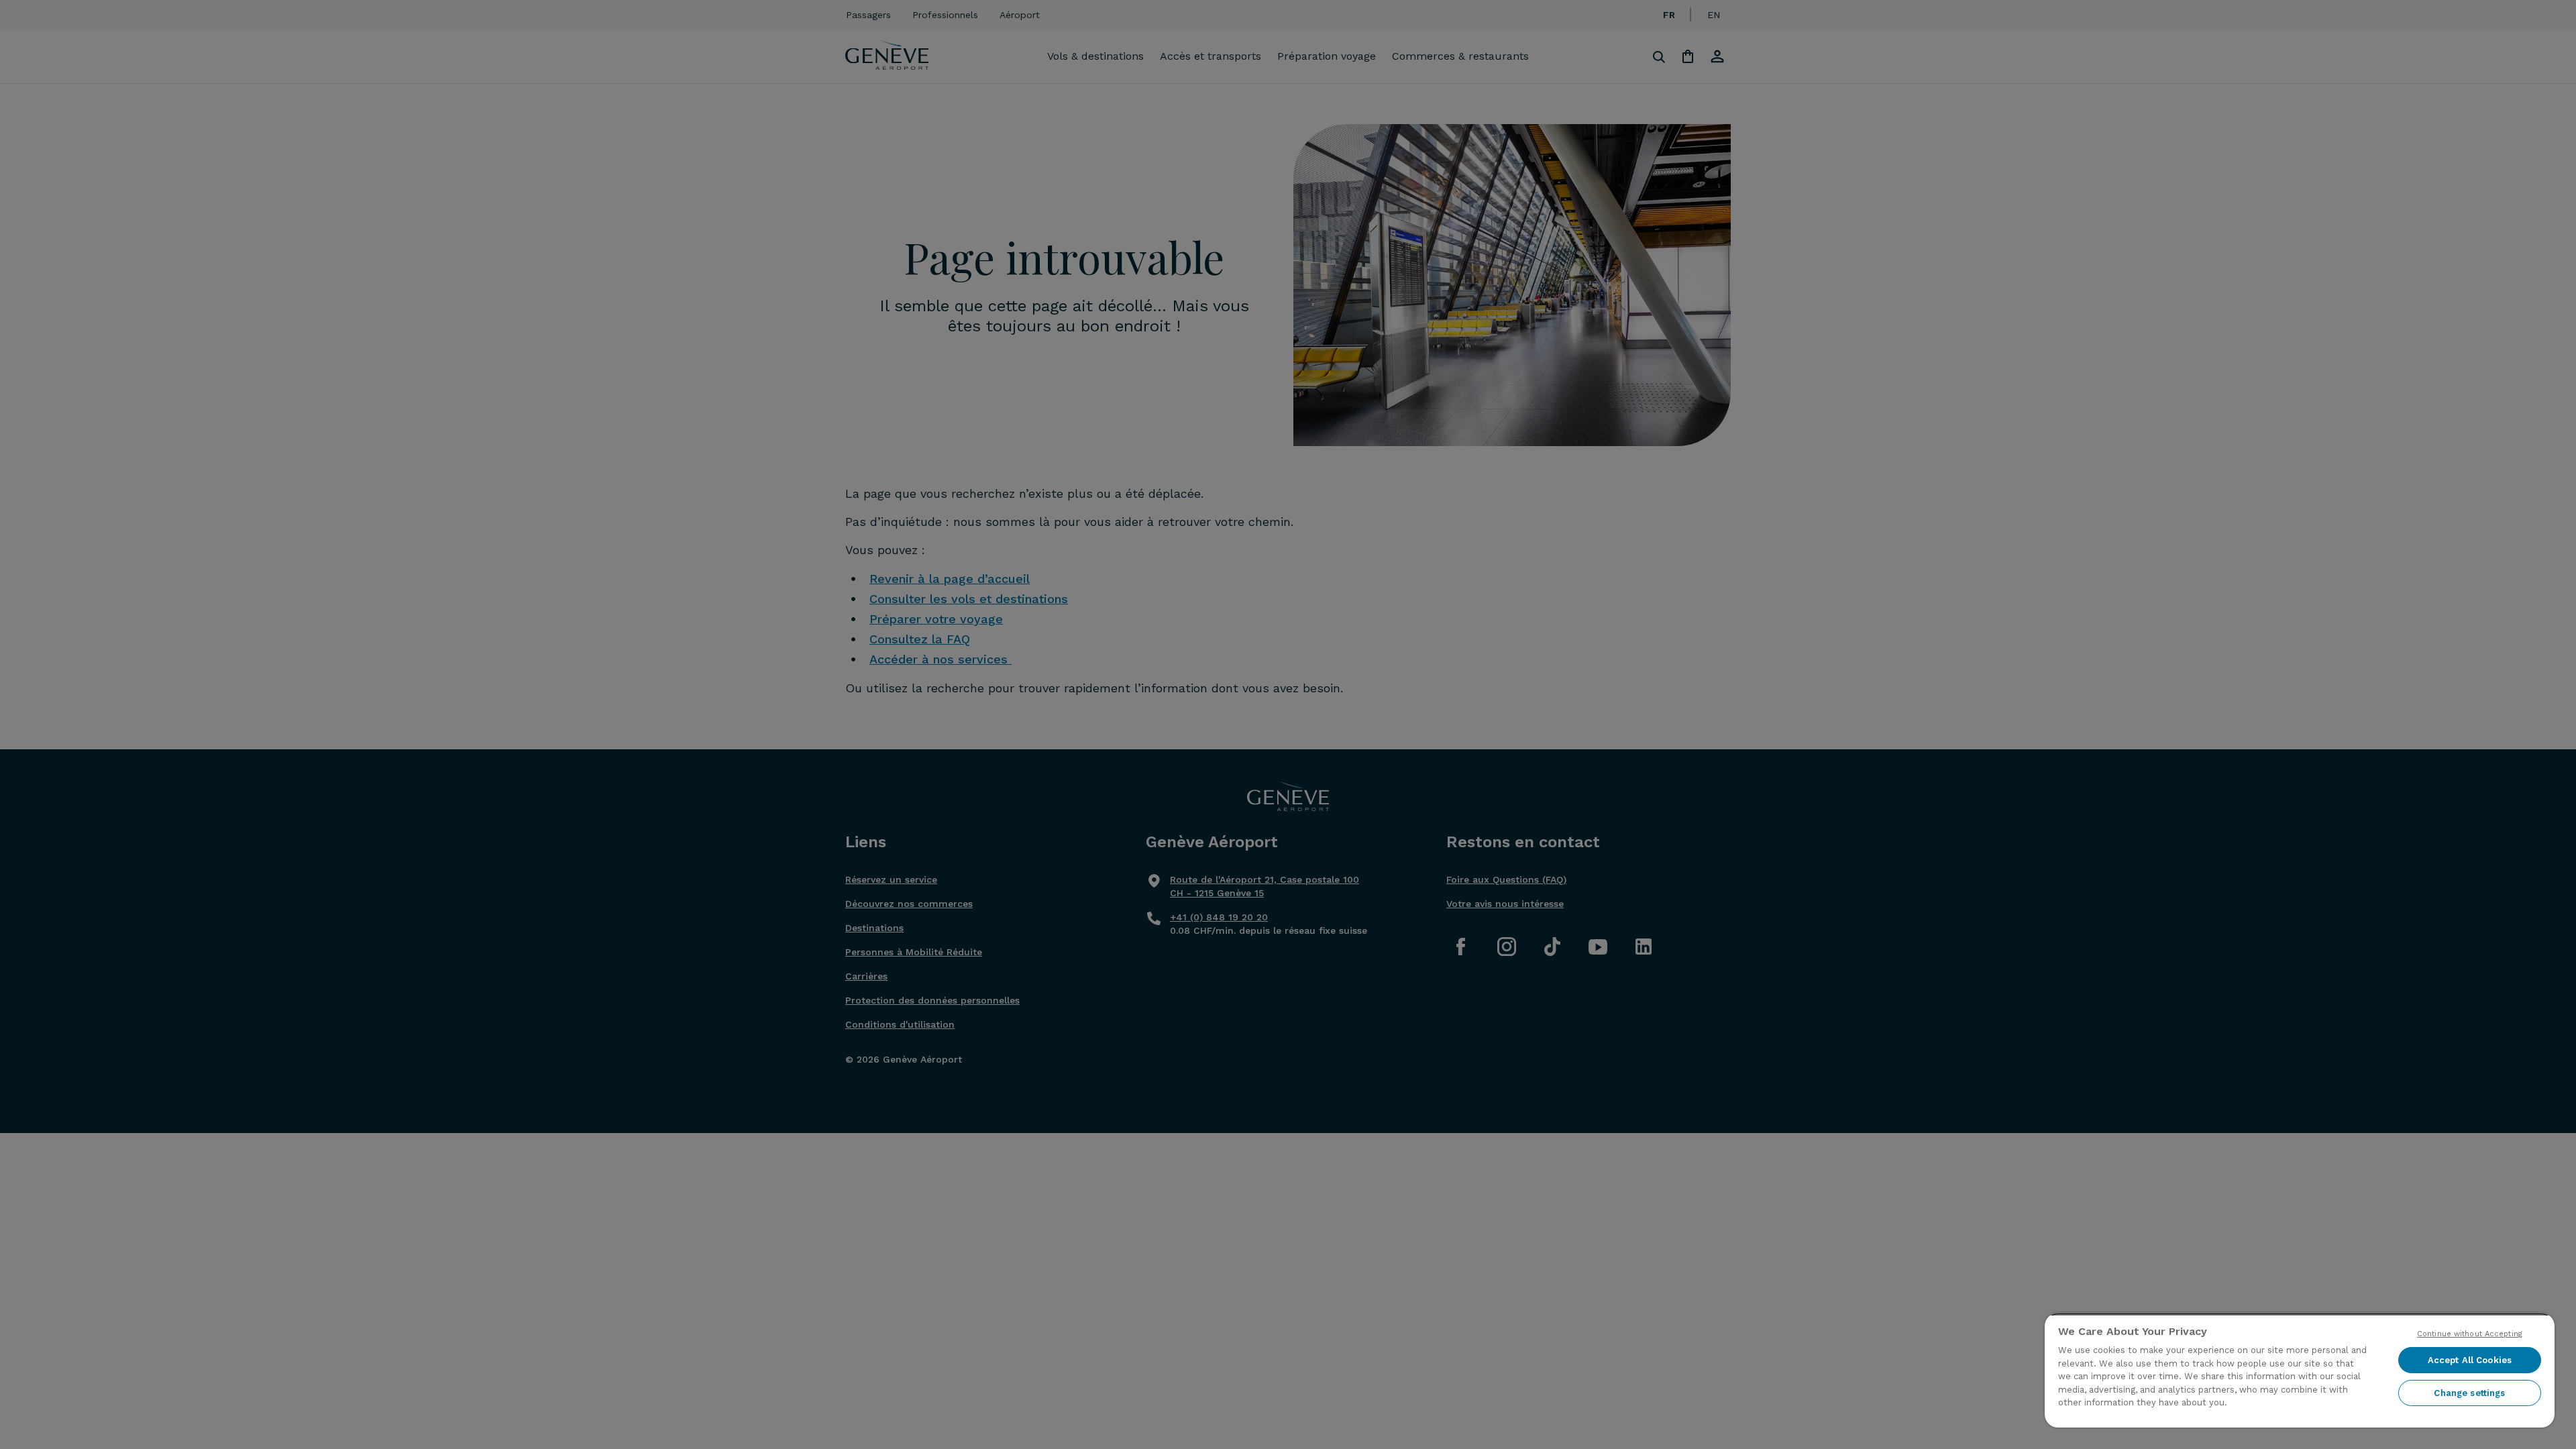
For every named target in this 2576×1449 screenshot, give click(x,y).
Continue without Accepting (2470, 1334)
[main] (2300, 1370)
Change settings (2469, 1393)
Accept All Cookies (2470, 1360)
